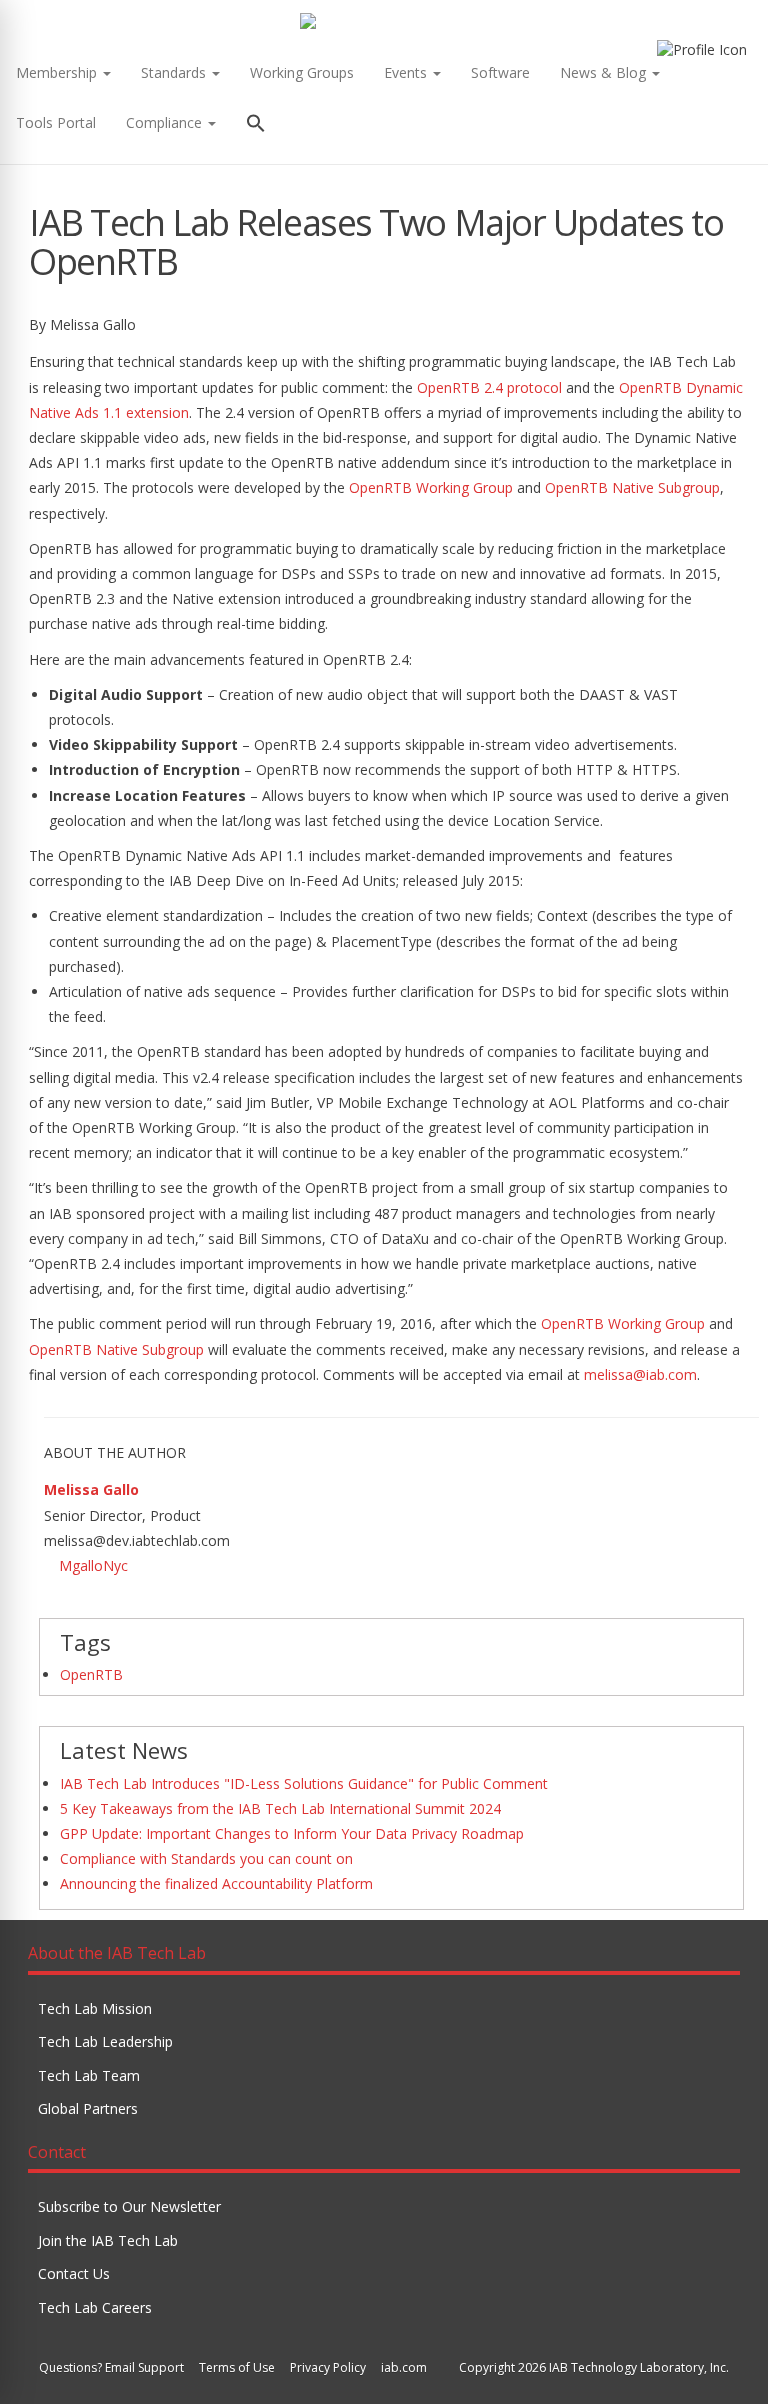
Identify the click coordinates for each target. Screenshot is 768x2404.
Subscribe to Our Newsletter (129, 2206)
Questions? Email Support (111, 2367)
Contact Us (74, 2273)
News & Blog (605, 72)
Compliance (166, 122)
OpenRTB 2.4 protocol (489, 387)
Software (500, 72)
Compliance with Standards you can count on (206, 1858)
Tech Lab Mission (95, 2008)
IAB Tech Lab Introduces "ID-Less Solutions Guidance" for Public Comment (304, 1783)
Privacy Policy (328, 2367)
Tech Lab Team (89, 2075)
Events (407, 72)
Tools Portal (56, 122)
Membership (58, 72)
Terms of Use (237, 2367)
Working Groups (302, 72)
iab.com (404, 2367)
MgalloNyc (93, 1565)
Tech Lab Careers (95, 2307)
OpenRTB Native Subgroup (632, 487)
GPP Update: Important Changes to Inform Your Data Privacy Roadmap (292, 1833)
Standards (175, 72)
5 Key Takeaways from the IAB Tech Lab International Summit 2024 (280, 1808)
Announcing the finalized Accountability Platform (216, 1883)
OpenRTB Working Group (431, 487)
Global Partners (88, 2108)
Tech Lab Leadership (105, 2041)
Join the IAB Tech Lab (108, 2240)
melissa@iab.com (640, 1374)
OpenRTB (91, 1674)
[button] (256, 125)
